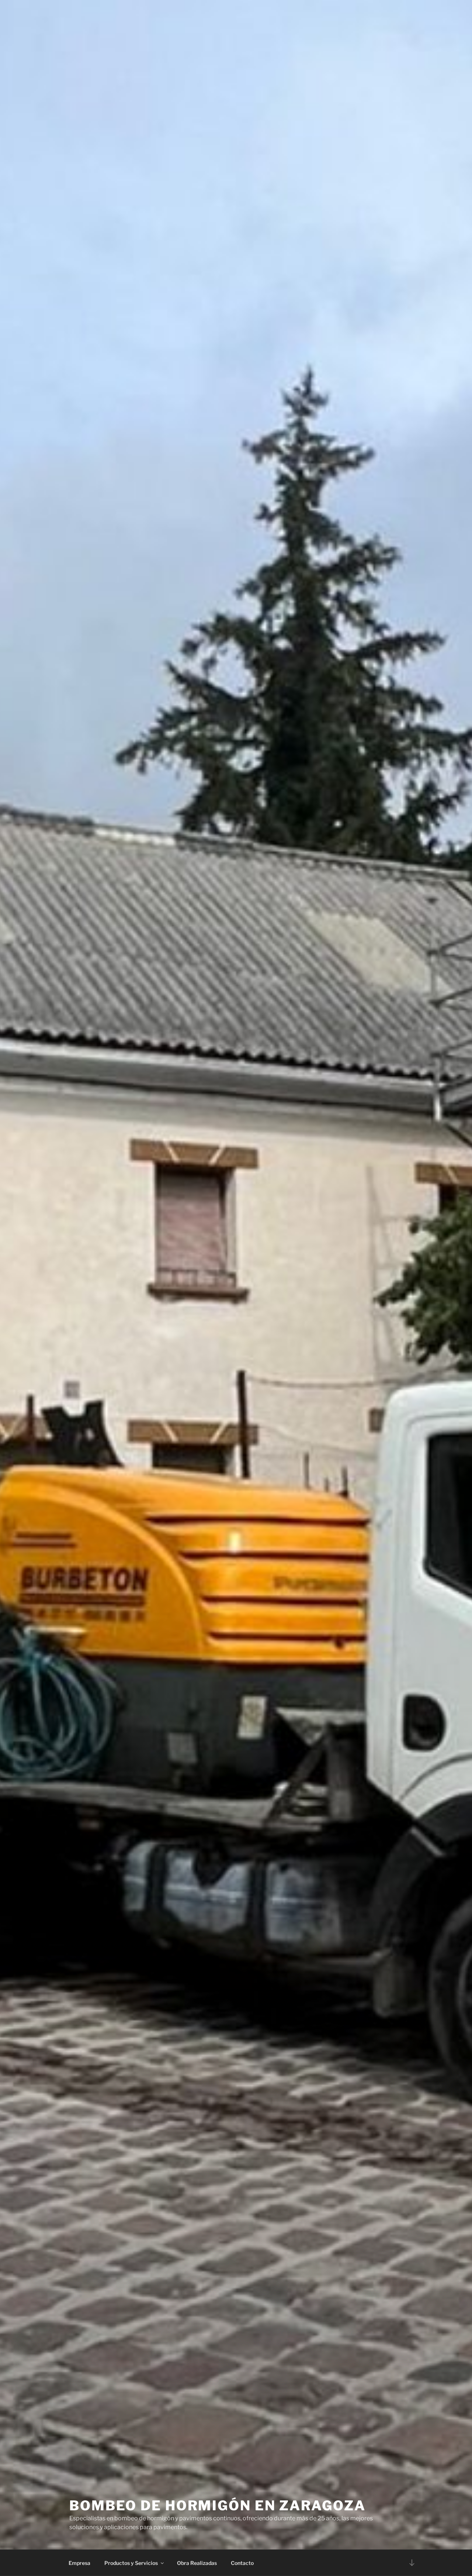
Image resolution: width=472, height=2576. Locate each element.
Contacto (242, 2563)
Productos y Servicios (131, 2563)
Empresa (79, 2563)
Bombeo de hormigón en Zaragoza (217, 2506)
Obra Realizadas (197, 2563)
